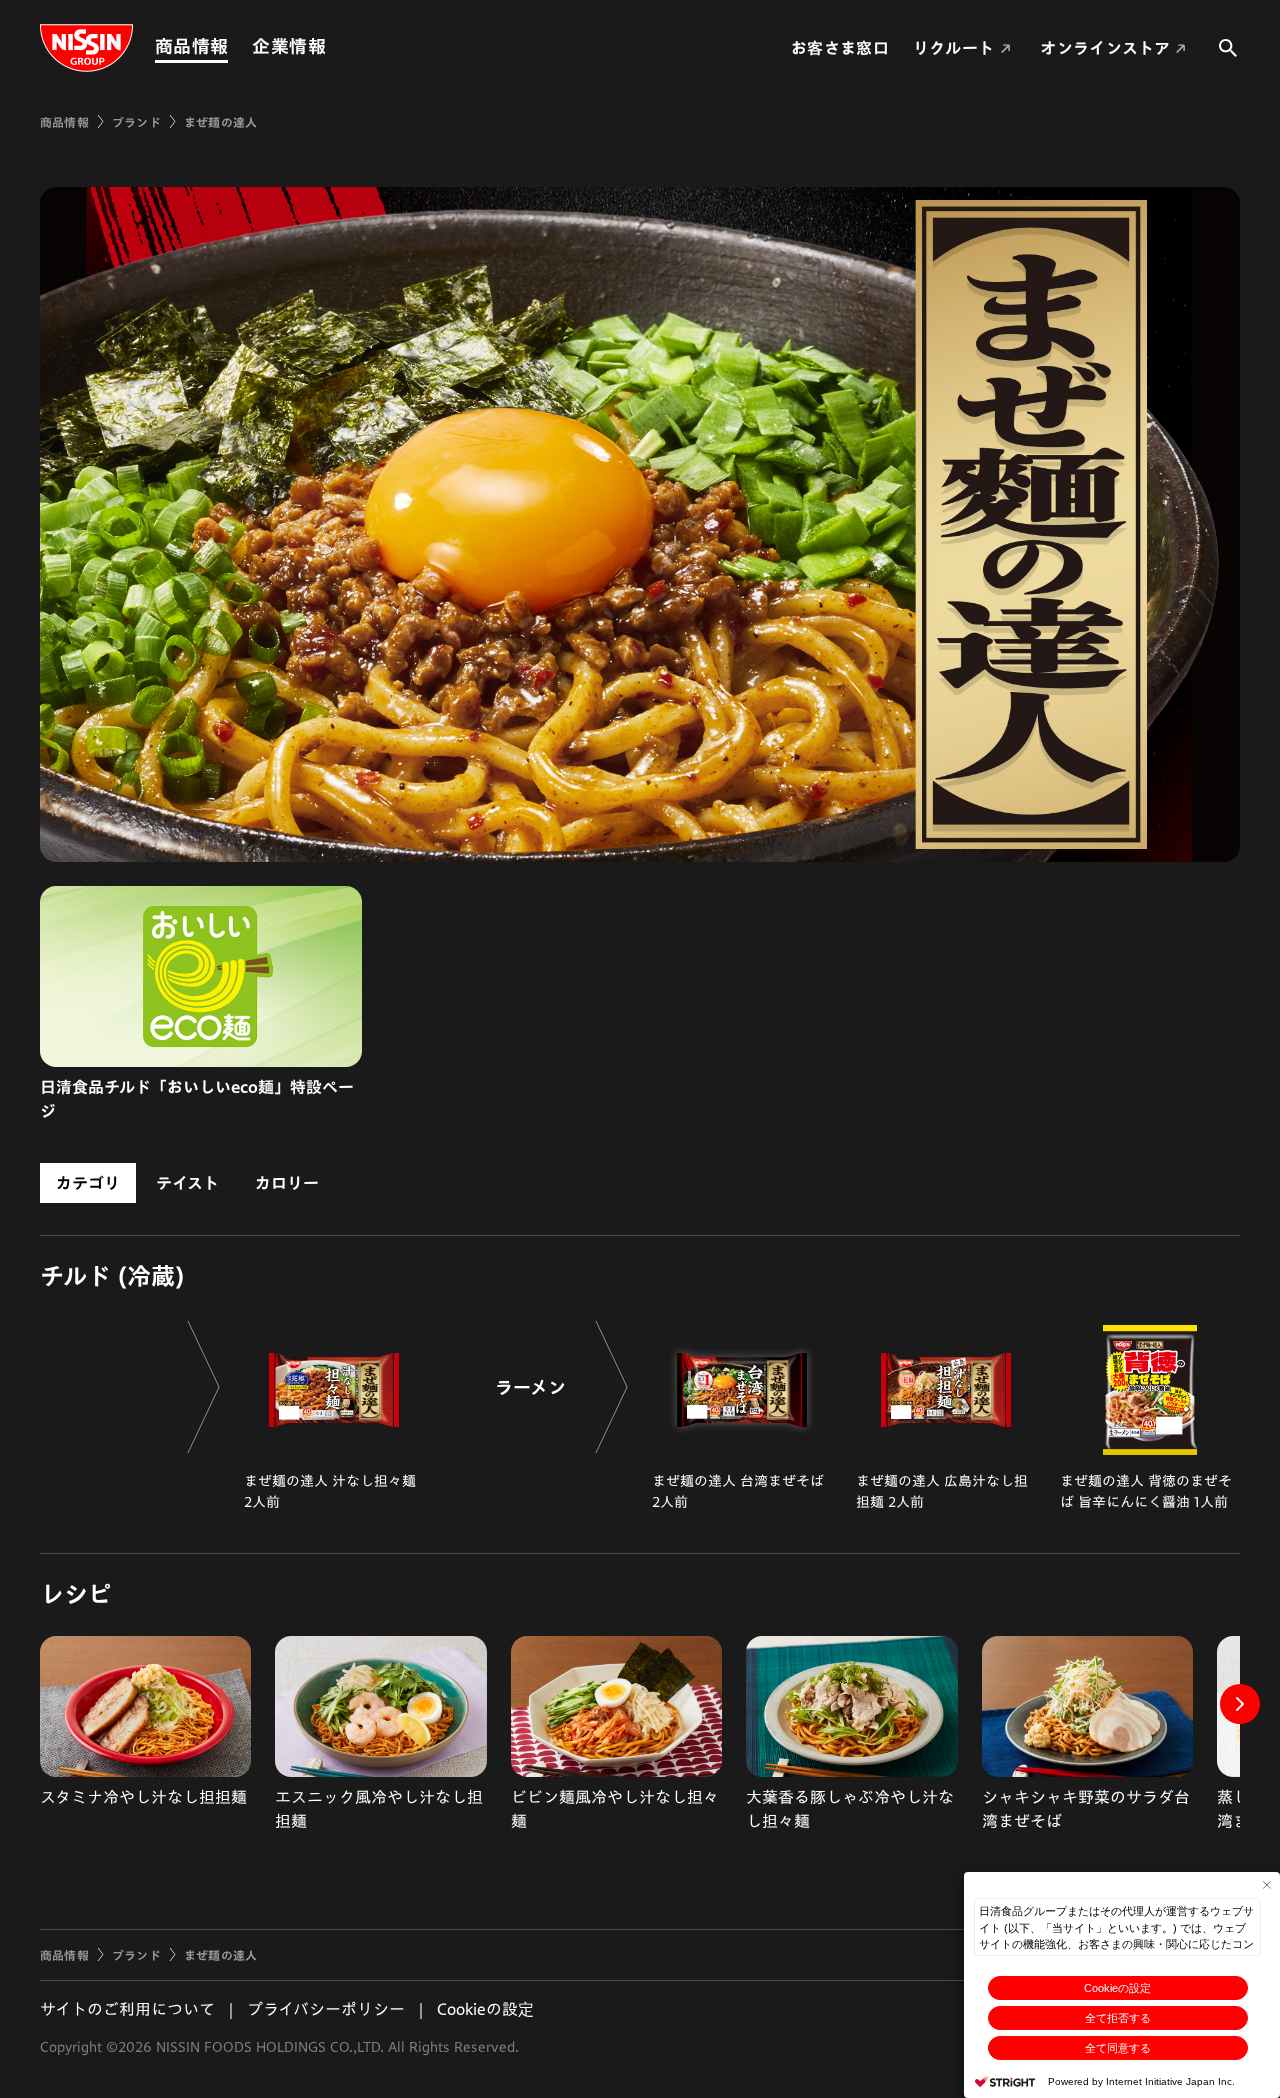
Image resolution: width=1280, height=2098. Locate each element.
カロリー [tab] (287, 1183)
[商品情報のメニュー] (234, 46)
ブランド (136, 122)
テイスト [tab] (187, 1183)
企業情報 (288, 46)
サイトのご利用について (127, 2009)
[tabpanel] (640, 1374)
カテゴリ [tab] (88, 1183)
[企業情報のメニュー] (332, 46)
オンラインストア (1105, 48)
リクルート (954, 48)
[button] (1240, 1704)
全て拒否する (1118, 2018)
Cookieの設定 (1117, 1988)
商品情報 (191, 46)
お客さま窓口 (840, 48)
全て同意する (1118, 2048)
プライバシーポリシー (326, 2009)
